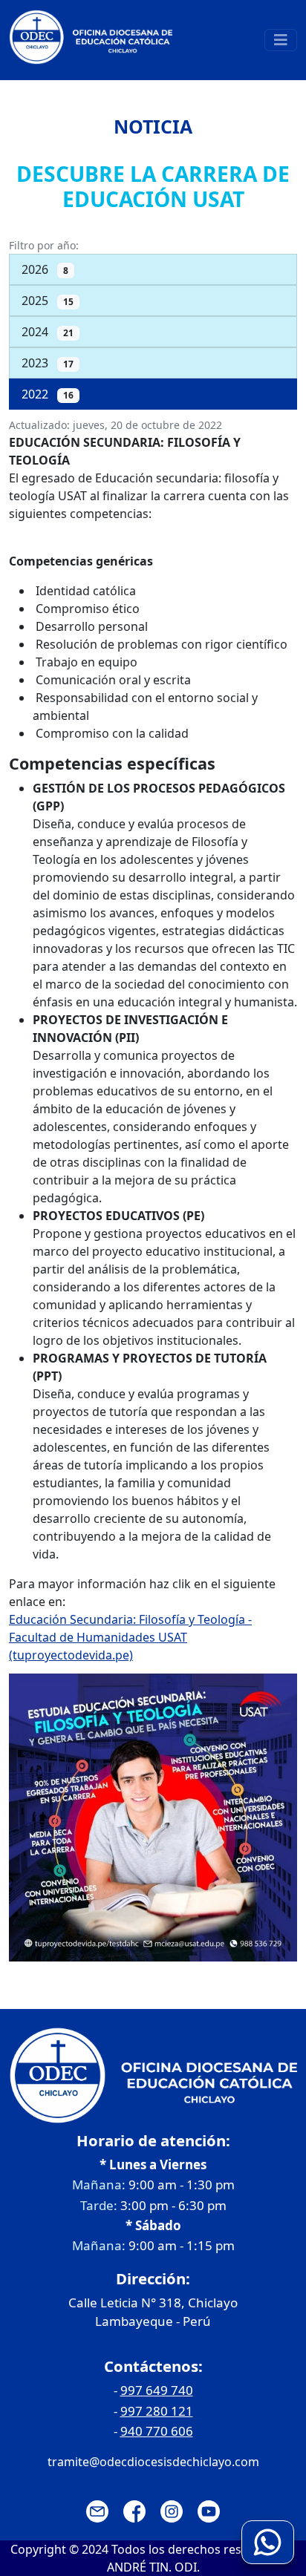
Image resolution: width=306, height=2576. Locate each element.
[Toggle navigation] (281, 40)
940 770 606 (157, 2431)
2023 (48, 363)
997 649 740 (157, 2390)
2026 (45, 269)
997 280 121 (157, 2411)
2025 (48, 301)
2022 (48, 394)
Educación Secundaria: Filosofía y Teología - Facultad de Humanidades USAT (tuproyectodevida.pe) (130, 1637)
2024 (48, 332)
